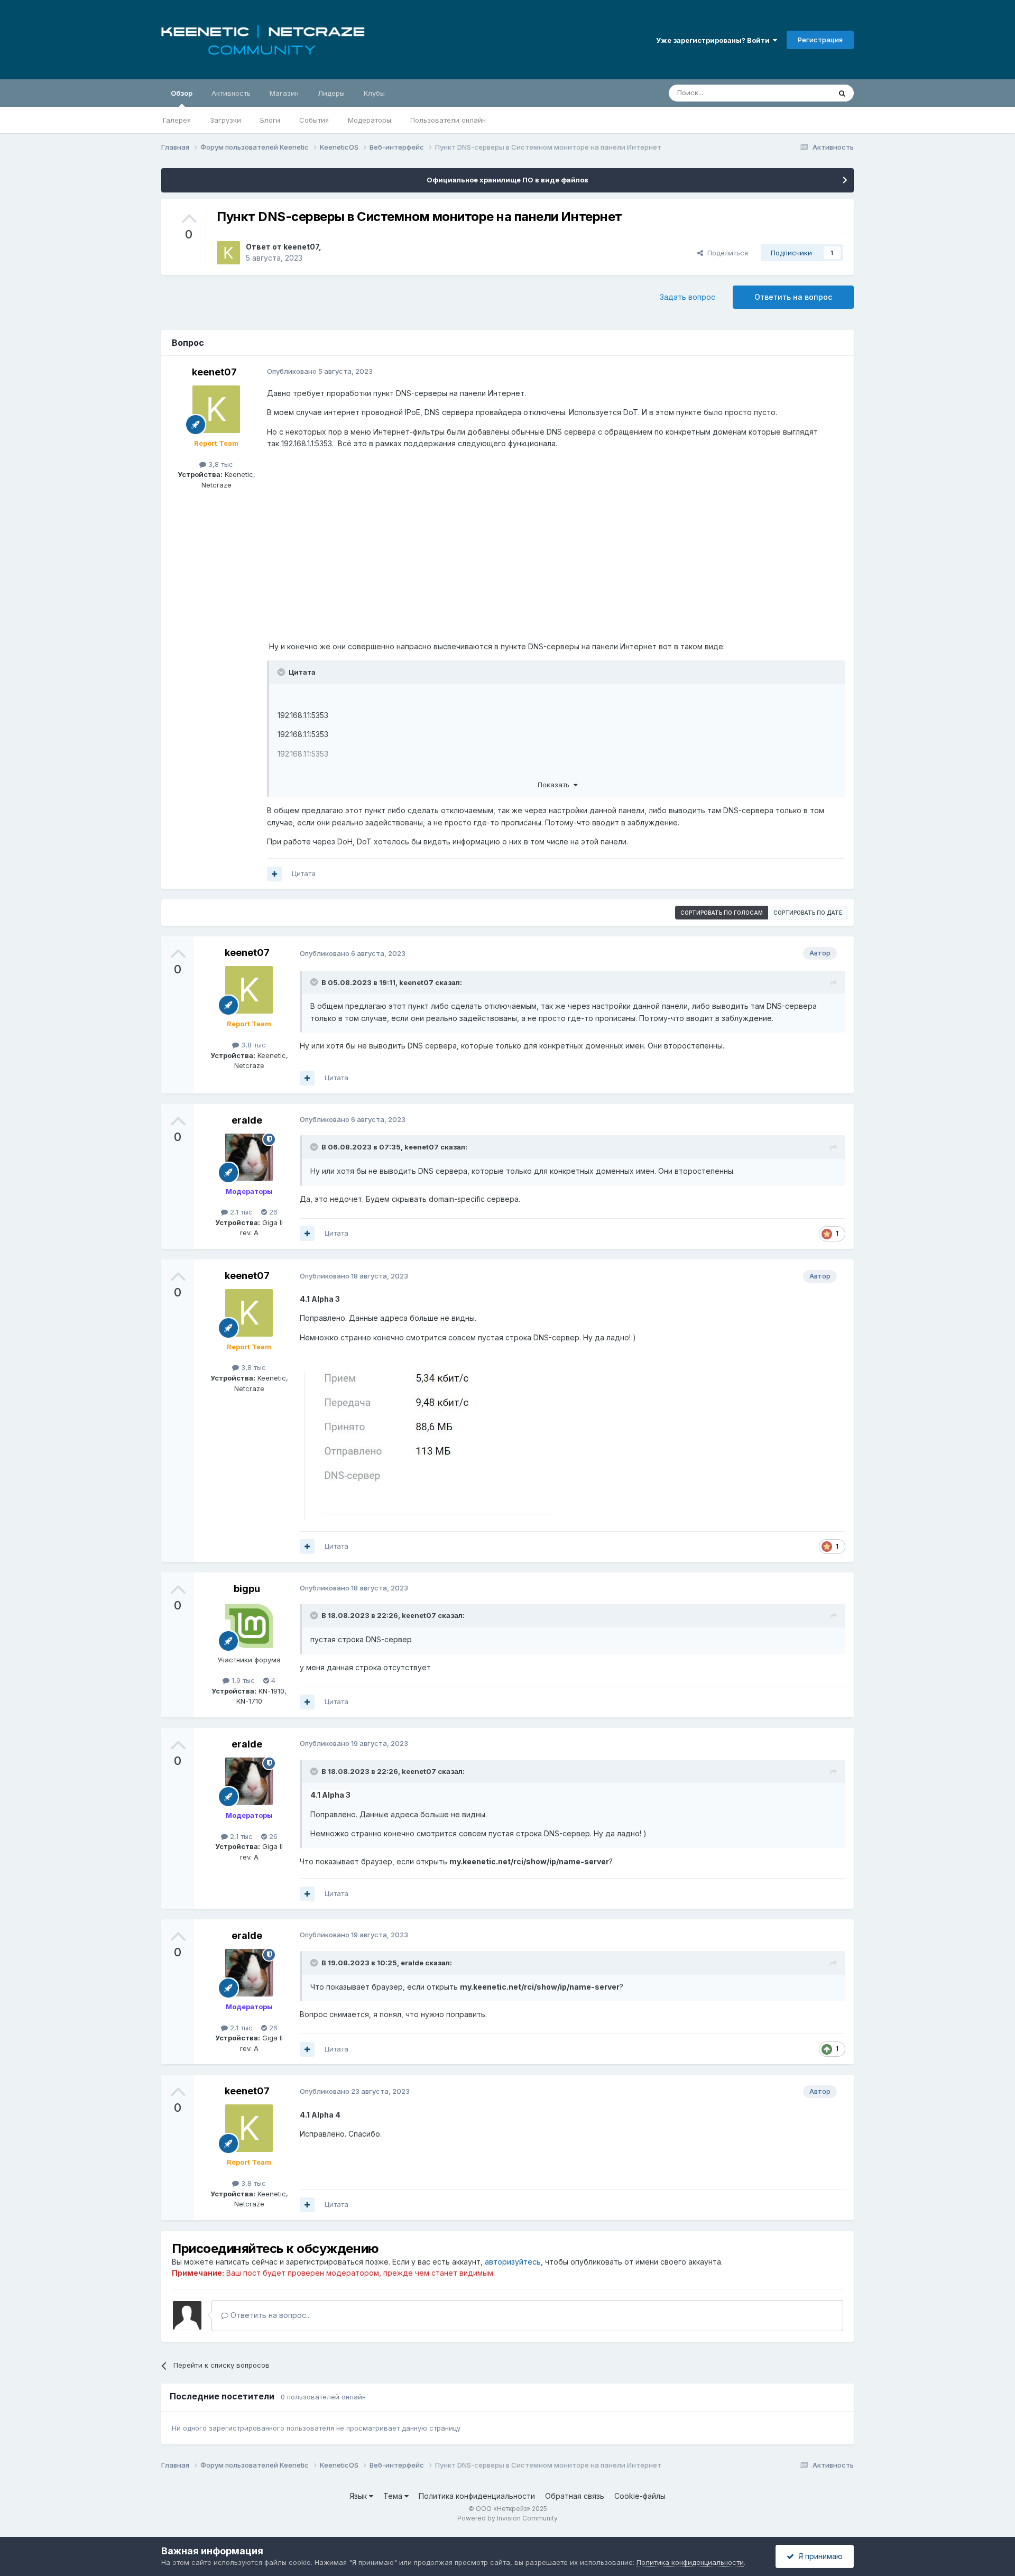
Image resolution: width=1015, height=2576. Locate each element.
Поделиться (726, 253)
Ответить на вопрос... (270, 2315)
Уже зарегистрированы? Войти (714, 40)
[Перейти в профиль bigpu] (249, 1626)
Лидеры (331, 93)
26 (272, 1212)
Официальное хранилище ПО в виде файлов (508, 180)
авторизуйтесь (513, 2262)
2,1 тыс (240, 1212)
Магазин (284, 93)
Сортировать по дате (808, 913)
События (314, 120)
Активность (231, 93)
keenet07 (301, 247)
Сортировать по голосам (722, 913)
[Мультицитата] (274, 874)
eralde (247, 1120)
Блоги (270, 120)
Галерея (177, 120)
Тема (394, 2496)
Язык (359, 2496)
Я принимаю (818, 2556)
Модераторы (370, 120)
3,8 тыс (220, 464)
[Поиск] (842, 93)
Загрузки (225, 120)
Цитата (304, 873)
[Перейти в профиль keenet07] (228, 253)
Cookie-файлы (640, 2496)
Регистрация (820, 40)
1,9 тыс (242, 1680)
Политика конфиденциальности (477, 2496)
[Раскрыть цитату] (282, 672)
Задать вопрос (688, 297)
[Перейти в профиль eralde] (249, 1157)
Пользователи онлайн (448, 120)
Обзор (182, 93)
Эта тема (802, 93)
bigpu (247, 1589)
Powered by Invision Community (508, 2518)
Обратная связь (575, 2496)
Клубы (374, 93)
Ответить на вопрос (793, 297)
